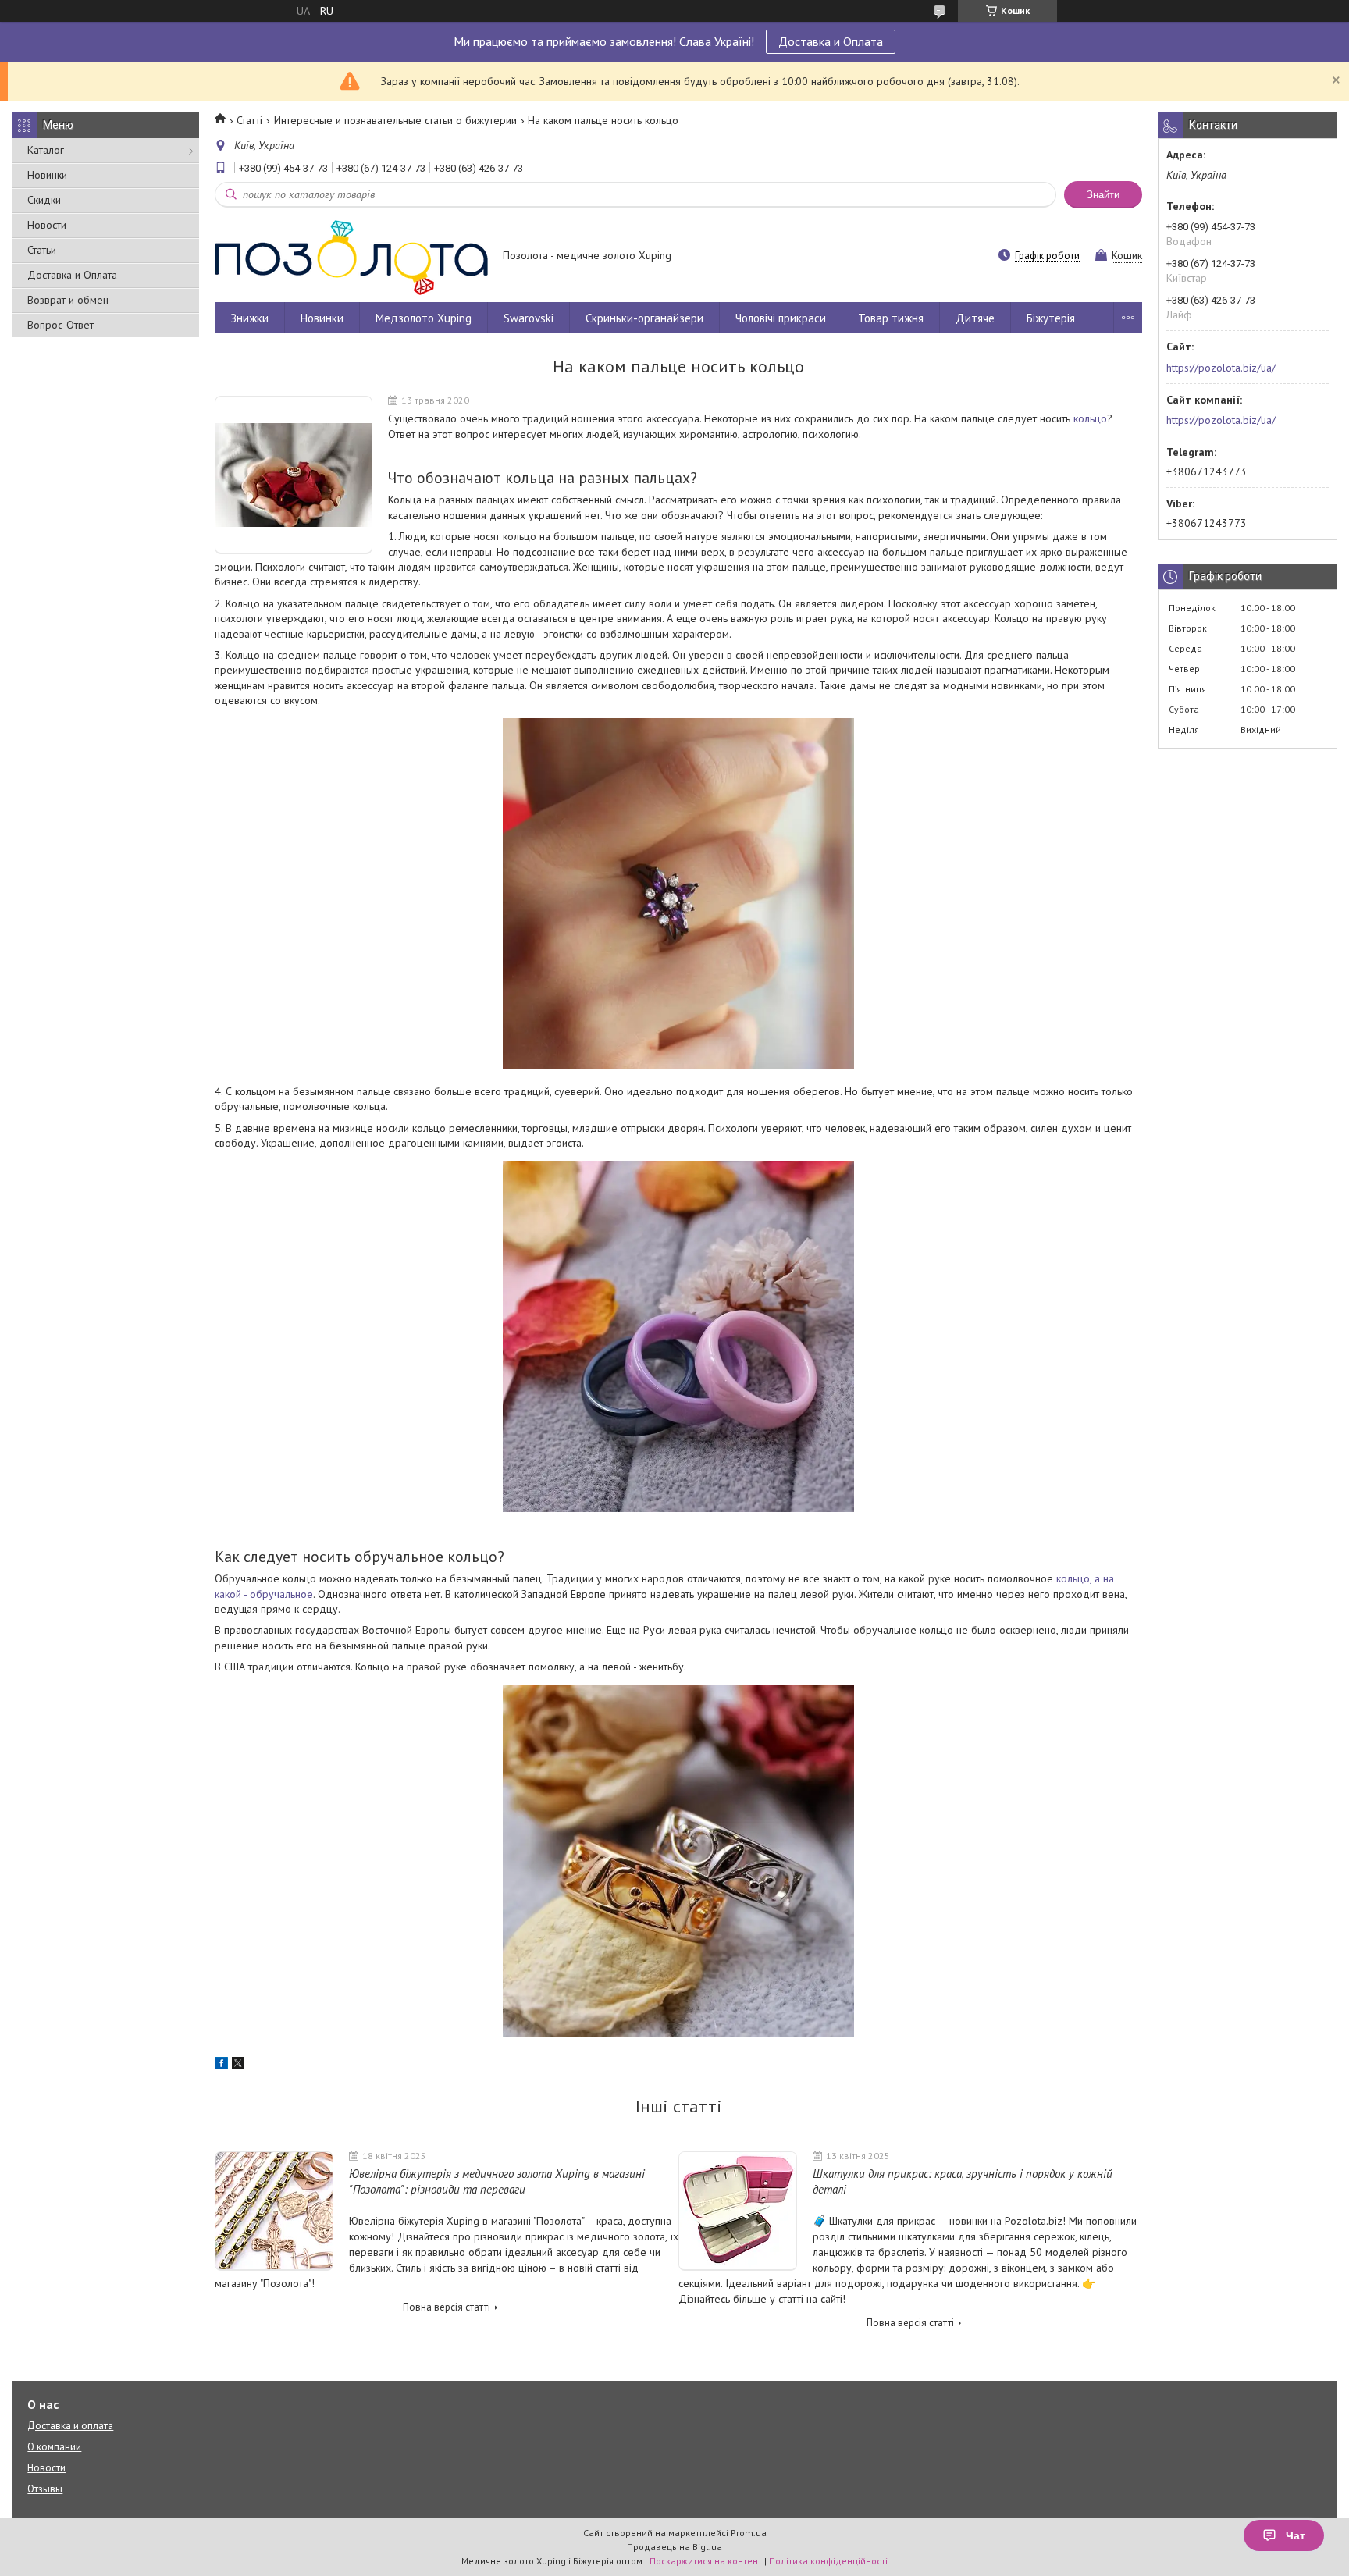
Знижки (249, 318)
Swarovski (529, 318)
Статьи (42, 250)
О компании (54, 2447)
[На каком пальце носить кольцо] (294, 475)
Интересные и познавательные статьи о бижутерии (395, 120)
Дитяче (975, 318)
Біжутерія (1051, 318)
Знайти (1103, 195)
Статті (249, 120)
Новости (47, 225)
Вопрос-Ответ (61, 325)
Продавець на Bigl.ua (674, 2547)
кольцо (1090, 418)
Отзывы (45, 2489)
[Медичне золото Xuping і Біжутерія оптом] (351, 257)
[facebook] (221, 2065)
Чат (1296, 2535)
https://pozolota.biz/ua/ (1221, 368)
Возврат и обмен (68, 300)
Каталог (46, 150)
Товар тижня (891, 318)
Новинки (47, 175)
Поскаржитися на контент (706, 2561)
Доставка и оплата (70, 2426)
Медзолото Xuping (424, 318)
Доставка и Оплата (831, 41)
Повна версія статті (447, 2307)
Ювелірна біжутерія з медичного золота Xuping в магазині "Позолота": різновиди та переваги (497, 2181)
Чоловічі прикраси (781, 318)
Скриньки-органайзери (644, 318)
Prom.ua (749, 2533)
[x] (238, 2065)
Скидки (44, 200)
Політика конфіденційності (828, 2561)
